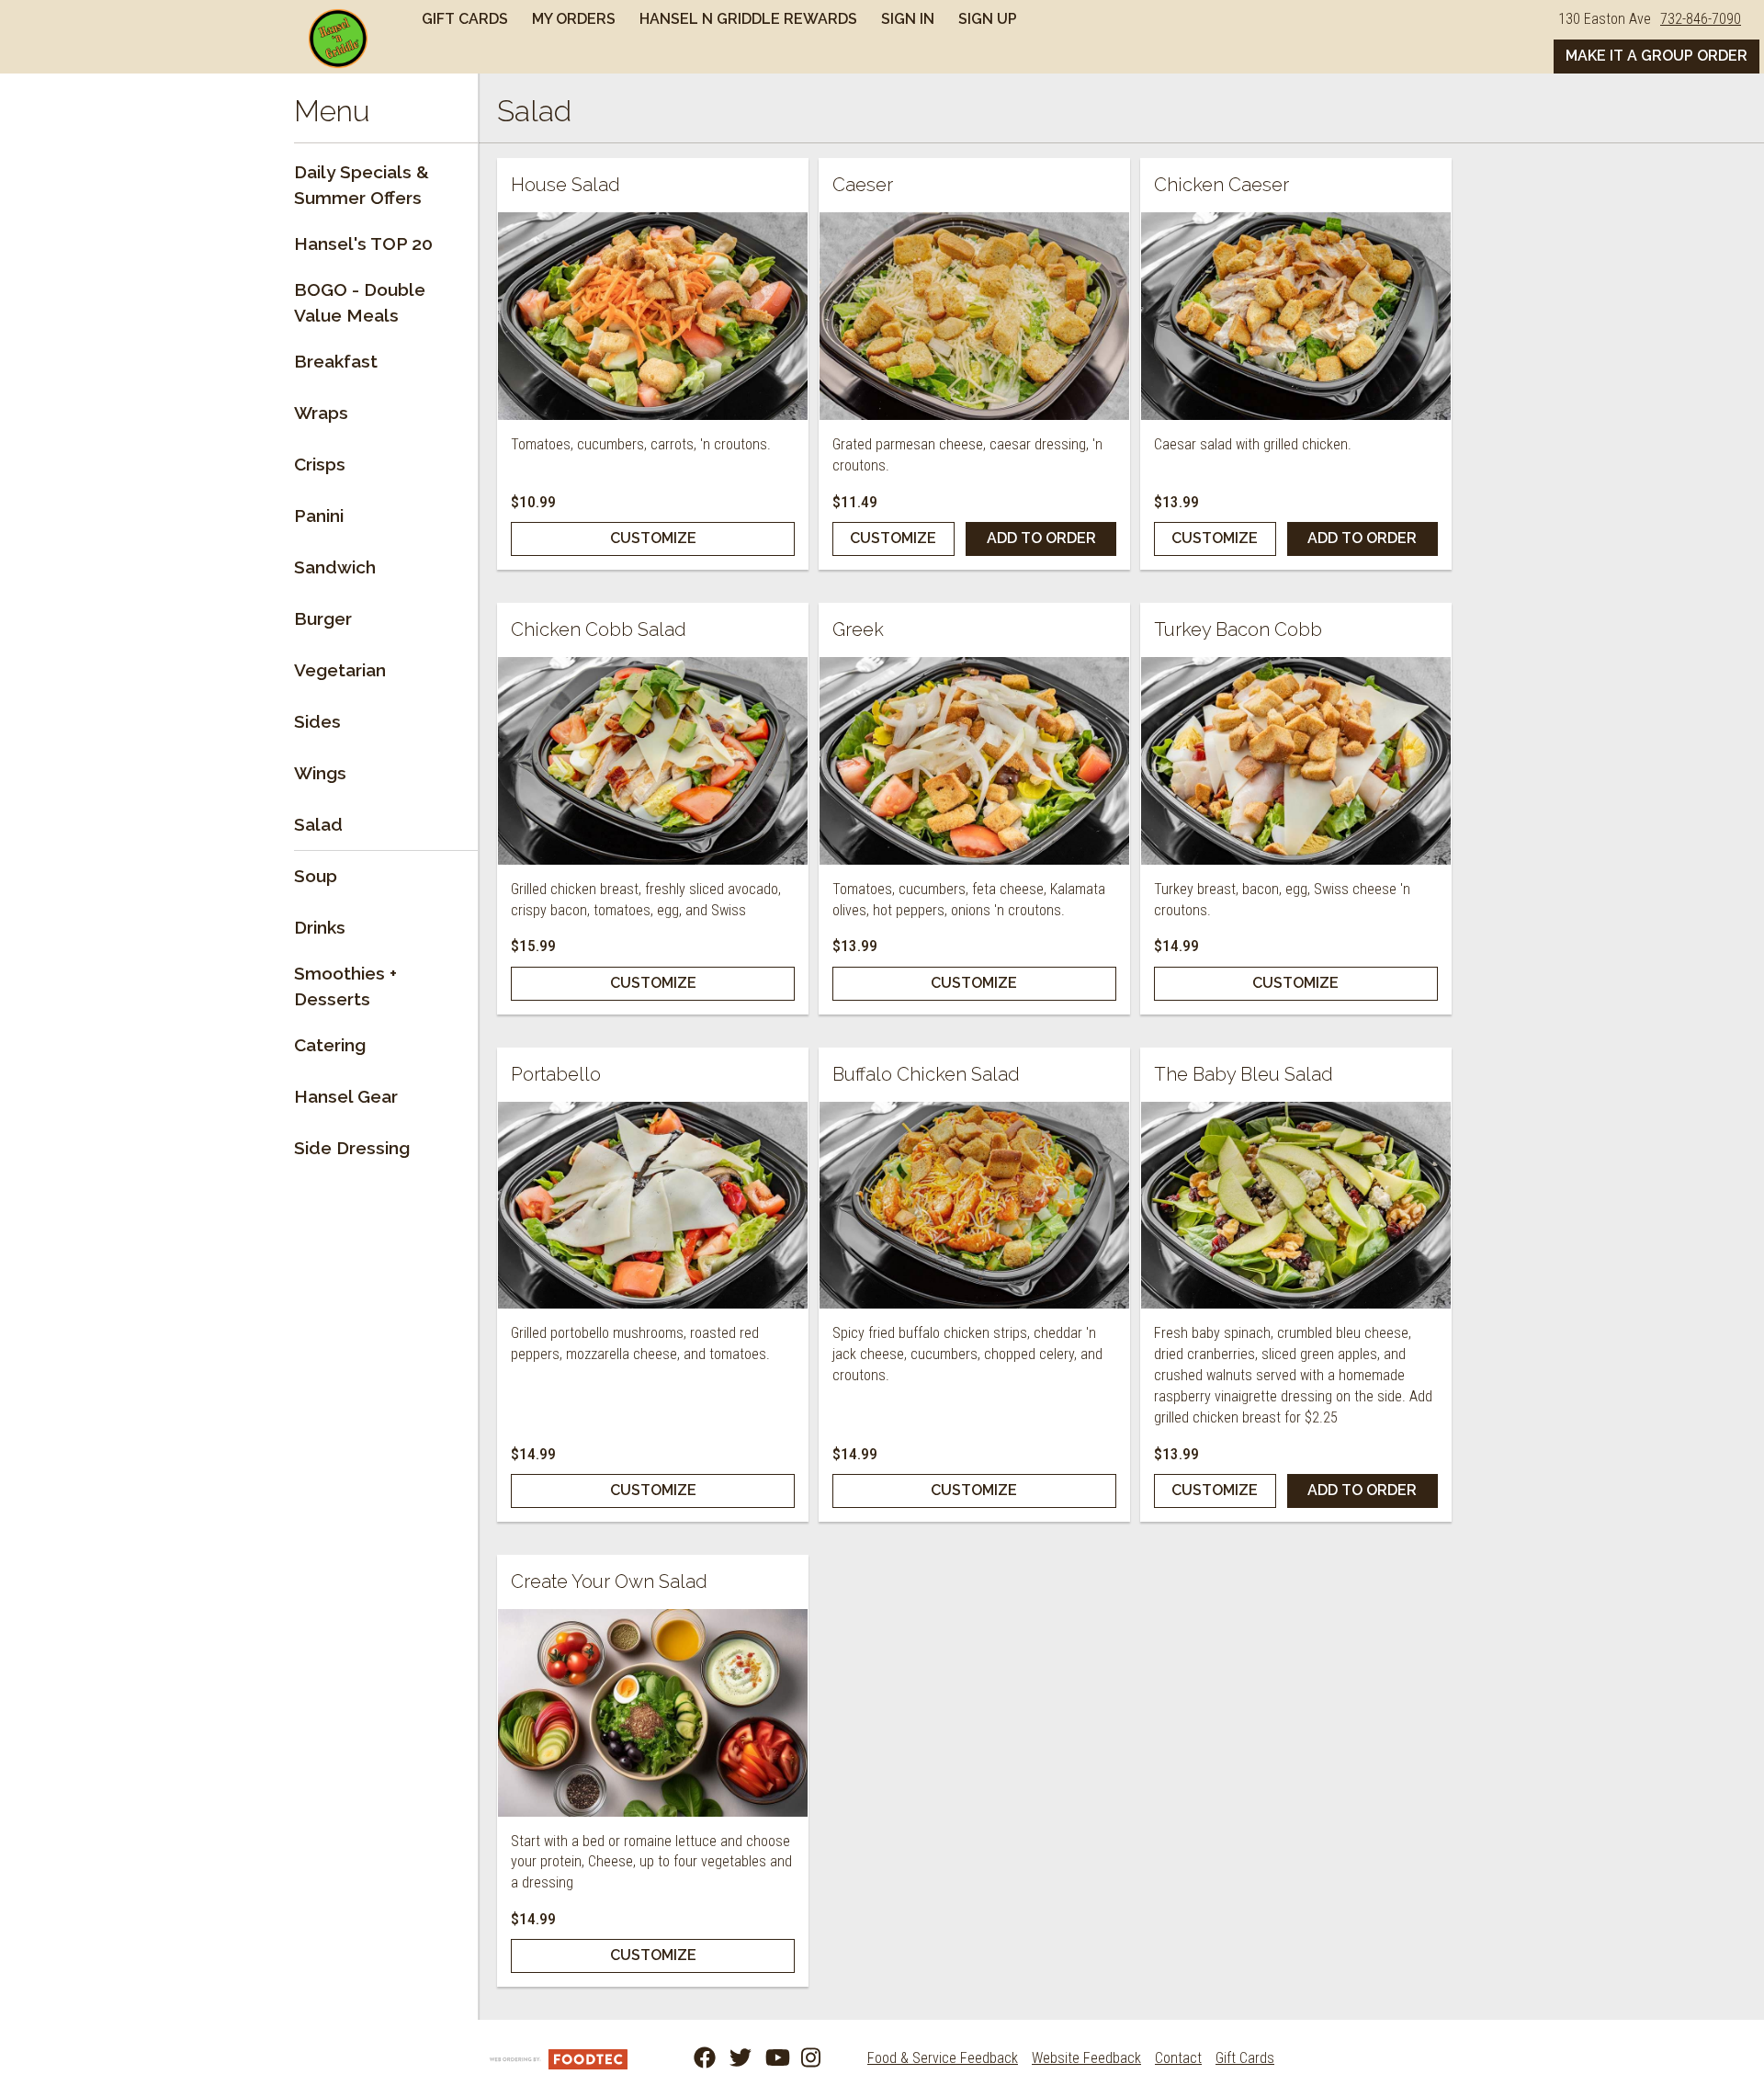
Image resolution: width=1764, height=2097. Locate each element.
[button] (338, 39)
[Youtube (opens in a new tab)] (765, 2058)
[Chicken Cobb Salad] (653, 761)
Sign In (908, 19)
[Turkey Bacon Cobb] (1296, 761)
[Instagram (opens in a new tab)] (801, 2058)
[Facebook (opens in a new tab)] (694, 2058)
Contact (1178, 2058)
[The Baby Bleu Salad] (1296, 1206)
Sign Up (988, 19)
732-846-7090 (1701, 19)
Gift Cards (465, 19)
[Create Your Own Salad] (653, 1713)
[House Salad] (653, 316)
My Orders (574, 19)
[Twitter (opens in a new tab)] (729, 2058)
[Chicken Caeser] (1296, 316)
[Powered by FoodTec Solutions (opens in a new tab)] (559, 2058)
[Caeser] (974, 316)
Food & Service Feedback (943, 2058)
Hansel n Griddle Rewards (748, 19)
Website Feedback (1086, 2058)
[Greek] (974, 761)
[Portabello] (653, 1206)
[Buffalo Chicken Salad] (974, 1206)
